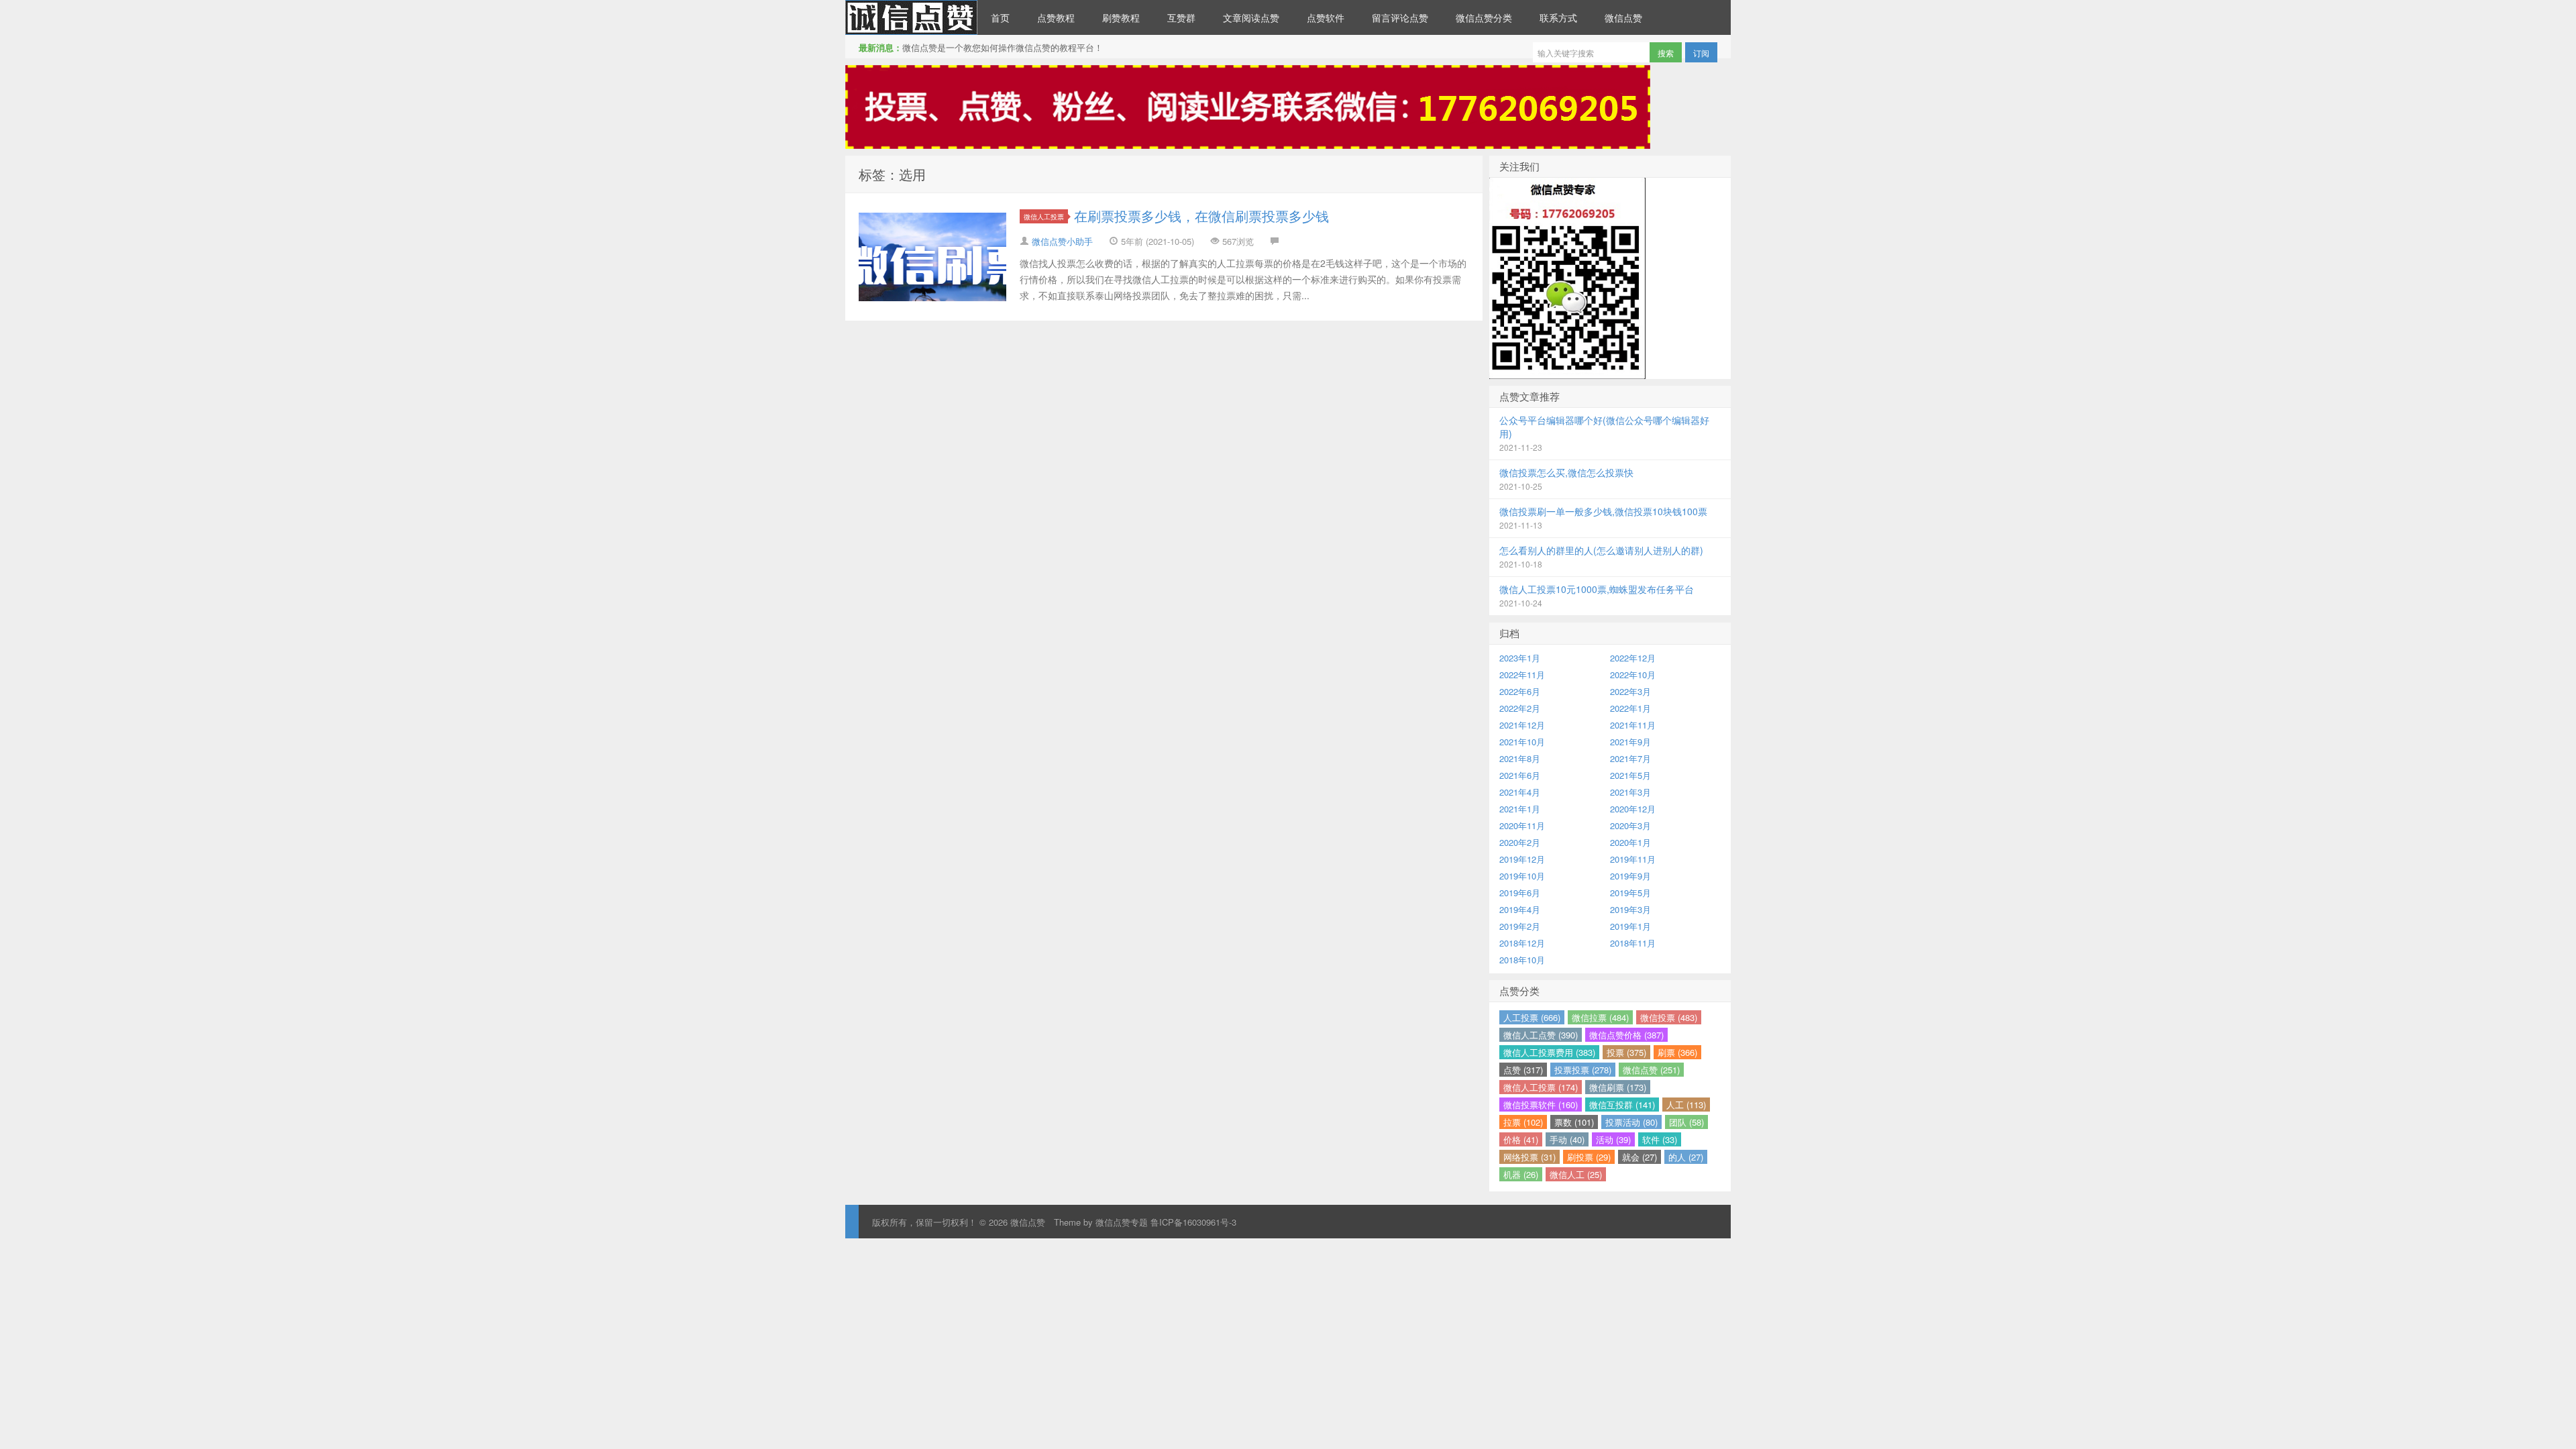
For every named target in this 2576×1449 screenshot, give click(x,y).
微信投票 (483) (1669, 1017)
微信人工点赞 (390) (1541, 1035)
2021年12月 (1522, 725)
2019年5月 (1630, 893)
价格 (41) (1521, 1139)
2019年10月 (1522, 876)
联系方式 (1558, 17)
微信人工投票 (1044, 216)
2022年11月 (1522, 675)
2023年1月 (1520, 658)
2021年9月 (1630, 742)
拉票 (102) (1523, 1122)
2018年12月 (1522, 943)
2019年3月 (1630, 909)
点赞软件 (1326, 17)
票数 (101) (1574, 1122)
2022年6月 (1520, 691)
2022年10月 (1633, 675)
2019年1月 (1630, 926)
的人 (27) (1686, 1157)
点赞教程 (1056, 17)
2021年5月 (1630, 775)
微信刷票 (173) (1618, 1087)
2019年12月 (1522, 859)
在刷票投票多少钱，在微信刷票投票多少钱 (1201, 216)
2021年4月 (1520, 792)
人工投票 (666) (1532, 1017)
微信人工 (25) (1576, 1174)
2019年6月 (1520, 893)
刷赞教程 (1121, 17)
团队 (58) (1686, 1122)
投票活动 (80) (1631, 1122)
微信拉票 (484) (1600, 1017)
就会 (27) (1640, 1157)
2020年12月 (1633, 809)
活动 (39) (1613, 1139)
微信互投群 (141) (1622, 1105)
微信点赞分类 (1484, 17)
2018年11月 (1633, 943)
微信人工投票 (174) (1541, 1087)
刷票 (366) (1677, 1052)
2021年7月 (1630, 758)
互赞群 (1181, 17)
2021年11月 (1633, 725)
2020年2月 (1520, 842)
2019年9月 (1630, 876)
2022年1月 (1630, 708)
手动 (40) (1567, 1139)
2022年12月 (1633, 658)
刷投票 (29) (1589, 1157)
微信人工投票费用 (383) (1549, 1052)
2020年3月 (1630, 825)
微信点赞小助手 (1062, 241)
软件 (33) (1660, 1139)
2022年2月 (1520, 708)
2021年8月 (1520, 758)
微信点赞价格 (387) (1626, 1035)
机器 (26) (1521, 1174)
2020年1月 (1630, 842)
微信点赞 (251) (1651, 1070)
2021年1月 (1520, 809)
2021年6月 (1520, 775)
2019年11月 (1633, 859)
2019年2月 (1520, 926)
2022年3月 (1630, 691)
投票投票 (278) (1583, 1070)
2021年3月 (1630, 792)
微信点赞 (911, 17)
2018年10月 (1522, 960)
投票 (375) (1626, 1052)
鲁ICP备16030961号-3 (1193, 1222)
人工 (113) (1686, 1105)
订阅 (1701, 53)
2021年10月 (1522, 742)
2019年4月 (1520, 909)
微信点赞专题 (1122, 1222)
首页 (1000, 17)
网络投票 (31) (1529, 1157)
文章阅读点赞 (1251, 17)
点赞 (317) (1523, 1070)
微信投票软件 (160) (1541, 1105)
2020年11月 (1522, 825)
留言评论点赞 (1400, 17)
